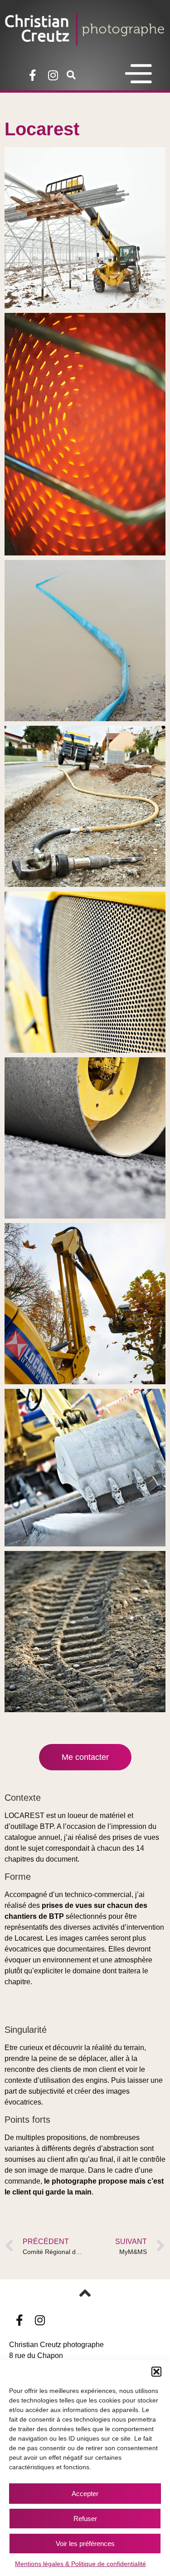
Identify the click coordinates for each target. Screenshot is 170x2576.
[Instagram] (53, 75)
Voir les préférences (85, 2544)
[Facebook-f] (32, 75)
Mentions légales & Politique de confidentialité (80, 2564)
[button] (156, 2372)
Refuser (85, 2519)
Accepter (85, 2494)
